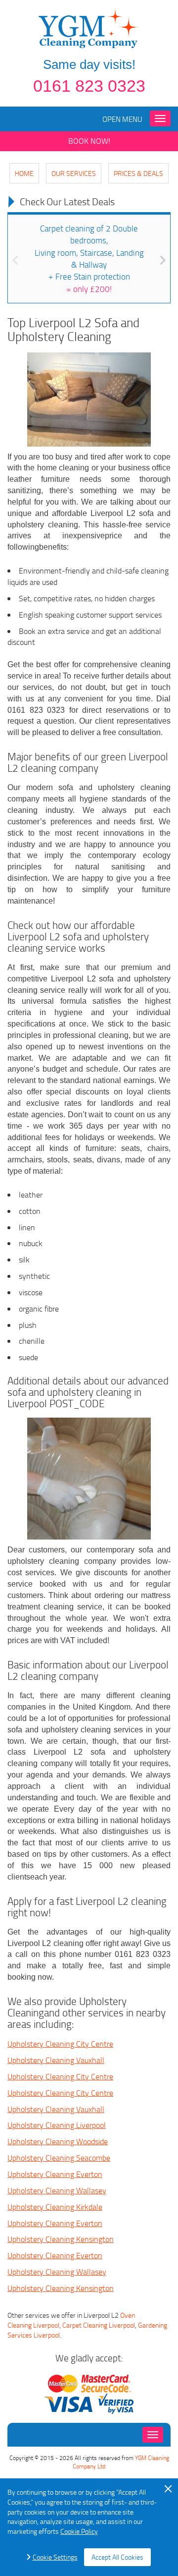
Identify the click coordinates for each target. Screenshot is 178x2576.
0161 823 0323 (89, 86)
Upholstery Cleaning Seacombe (59, 2158)
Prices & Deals (138, 173)
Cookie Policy (79, 2531)
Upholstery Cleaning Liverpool (57, 2125)
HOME (24, 173)
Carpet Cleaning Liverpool (99, 2325)
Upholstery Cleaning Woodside (58, 2141)
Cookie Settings (55, 2557)
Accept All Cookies (117, 2557)
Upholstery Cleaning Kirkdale (55, 2207)
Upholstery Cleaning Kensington (61, 2239)
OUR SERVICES (74, 173)
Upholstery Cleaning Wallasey (57, 2190)
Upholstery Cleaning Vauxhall (56, 2060)
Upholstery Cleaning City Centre (60, 2044)
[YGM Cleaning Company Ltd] (89, 28)
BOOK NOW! (89, 141)
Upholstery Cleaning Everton (55, 2174)
